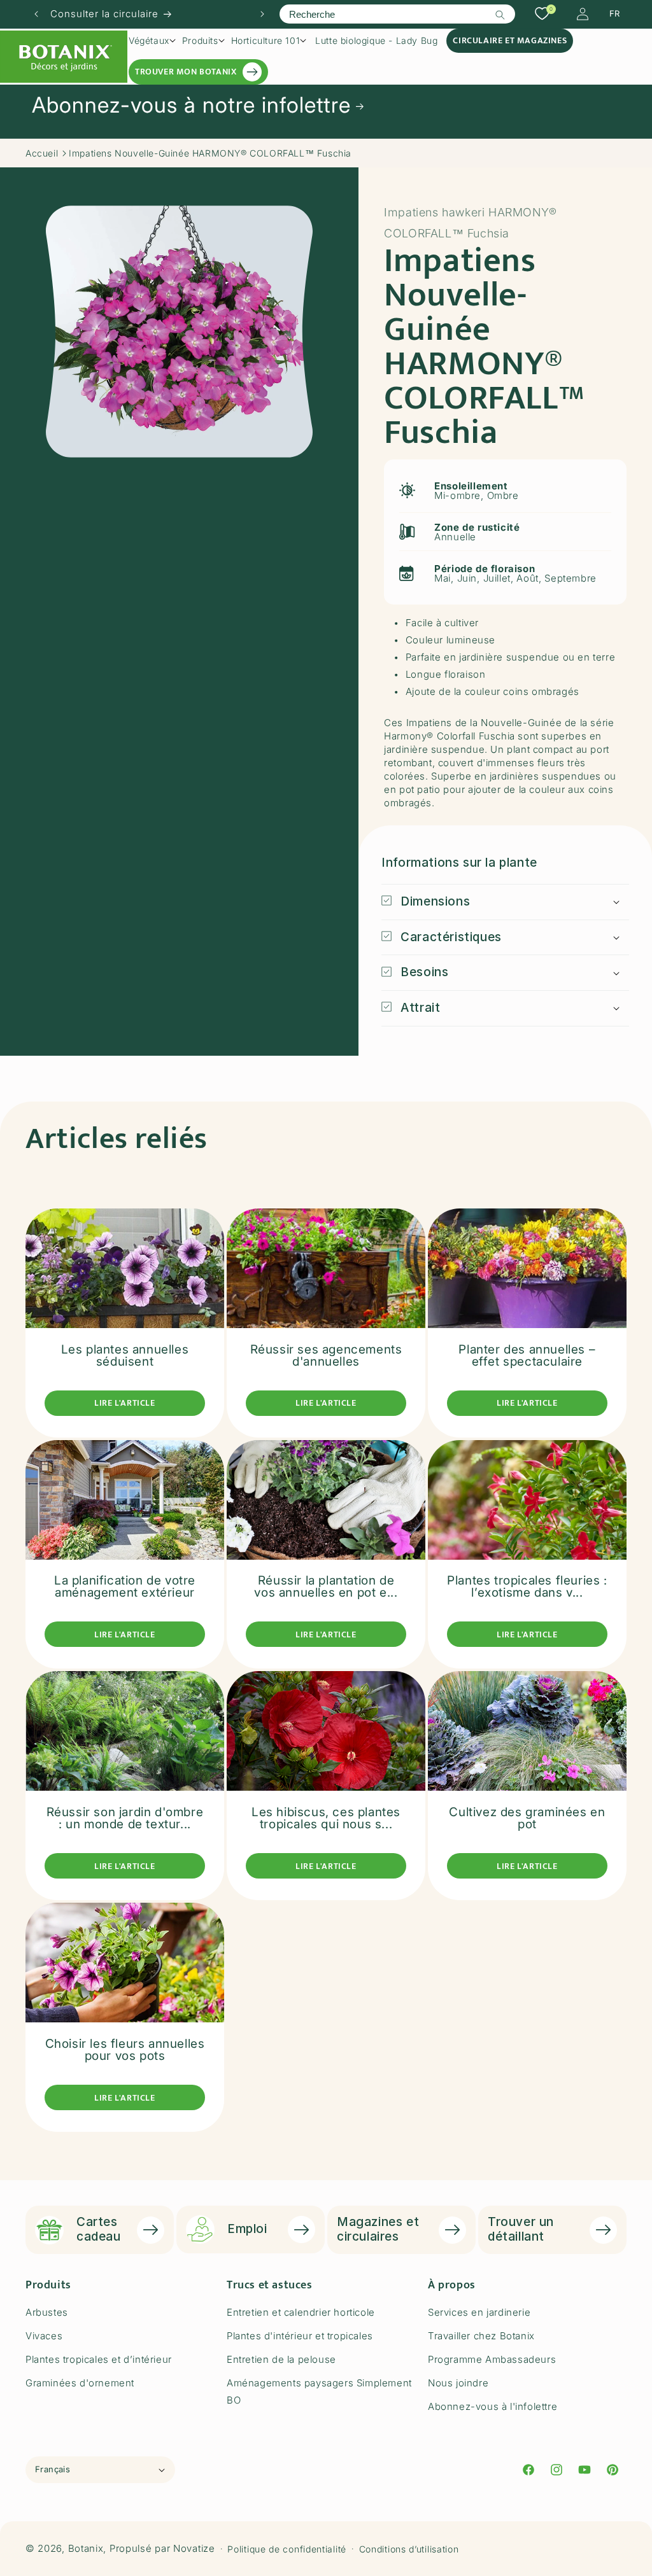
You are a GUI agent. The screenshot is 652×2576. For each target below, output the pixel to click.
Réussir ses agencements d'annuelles (326, 1355)
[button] (152, 41)
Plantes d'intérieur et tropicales (300, 2336)
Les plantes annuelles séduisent (125, 1355)
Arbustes (47, 2312)
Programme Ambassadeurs (492, 2359)
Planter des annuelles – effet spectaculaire (527, 1355)
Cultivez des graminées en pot (527, 1818)
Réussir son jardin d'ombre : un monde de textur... (125, 1818)
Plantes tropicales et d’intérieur (99, 2359)
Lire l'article (124, 1403)
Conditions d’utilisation (409, 2549)
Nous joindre (458, 2383)
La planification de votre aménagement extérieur (125, 1586)
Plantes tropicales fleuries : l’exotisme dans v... (527, 1586)
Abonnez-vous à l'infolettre (493, 2406)
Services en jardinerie (479, 2312)
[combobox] (397, 14)
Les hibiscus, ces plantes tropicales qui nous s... (326, 1818)
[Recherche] (500, 15)
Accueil (42, 153)
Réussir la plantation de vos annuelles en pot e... (326, 1586)
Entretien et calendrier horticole (301, 2312)
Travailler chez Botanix (481, 2336)
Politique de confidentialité (287, 2549)
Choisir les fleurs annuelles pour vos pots (125, 2050)
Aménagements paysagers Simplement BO (319, 2391)
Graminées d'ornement (80, 2383)
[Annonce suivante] (262, 14)
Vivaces (44, 2336)
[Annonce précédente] (36, 14)
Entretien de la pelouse (281, 2359)
